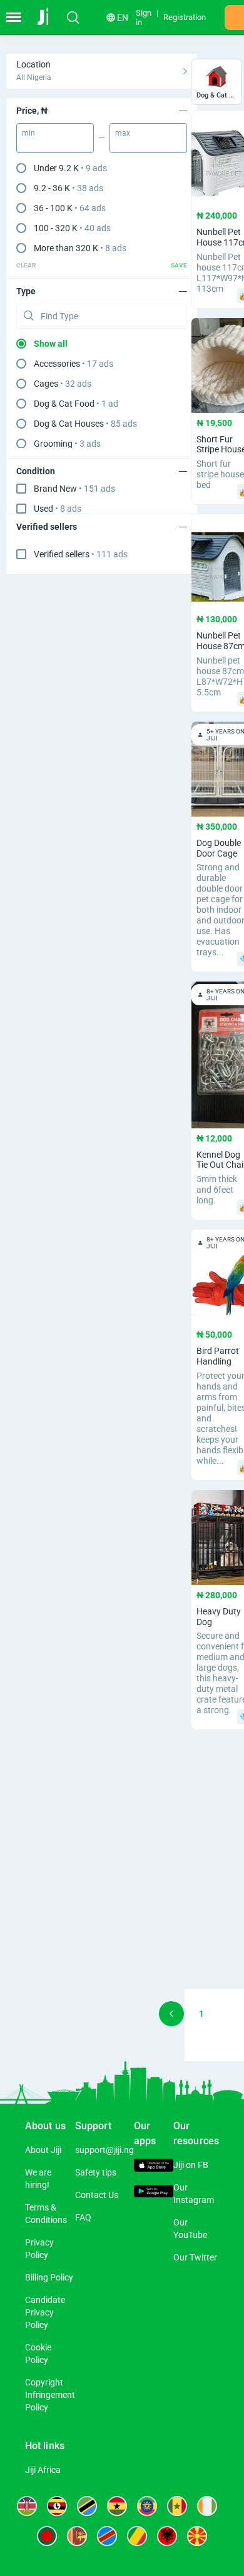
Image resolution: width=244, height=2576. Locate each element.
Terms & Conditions (46, 2214)
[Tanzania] (87, 2506)
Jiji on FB (191, 2165)
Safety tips (96, 2172)
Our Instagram (194, 2194)
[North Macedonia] (197, 2536)
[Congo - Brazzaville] (137, 2536)
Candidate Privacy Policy (45, 2312)
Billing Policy (49, 2277)
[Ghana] (117, 2506)
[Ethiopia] (147, 2506)
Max (123, 133)
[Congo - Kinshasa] (107, 2536)
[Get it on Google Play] (154, 2193)
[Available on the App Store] (154, 2167)
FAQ (83, 2217)
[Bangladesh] (47, 2536)
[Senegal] (177, 2506)
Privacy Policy (39, 2249)
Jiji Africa (43, 2470)
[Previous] (171, 2014)
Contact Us (97, 2195)
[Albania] (167, 2536)
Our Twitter (195, 2257)
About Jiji (43, 2150)
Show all (51, 344)
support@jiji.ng (104, 2150)
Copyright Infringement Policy (50, 2395)
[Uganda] (57, 2506)
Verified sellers (81, 554)
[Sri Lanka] (77, 2536)
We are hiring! (38, 2179)
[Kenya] (27, 2506)
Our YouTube (190, 2229)
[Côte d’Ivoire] (207, 2506)
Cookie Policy (38, 2354)
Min (28, 133)
